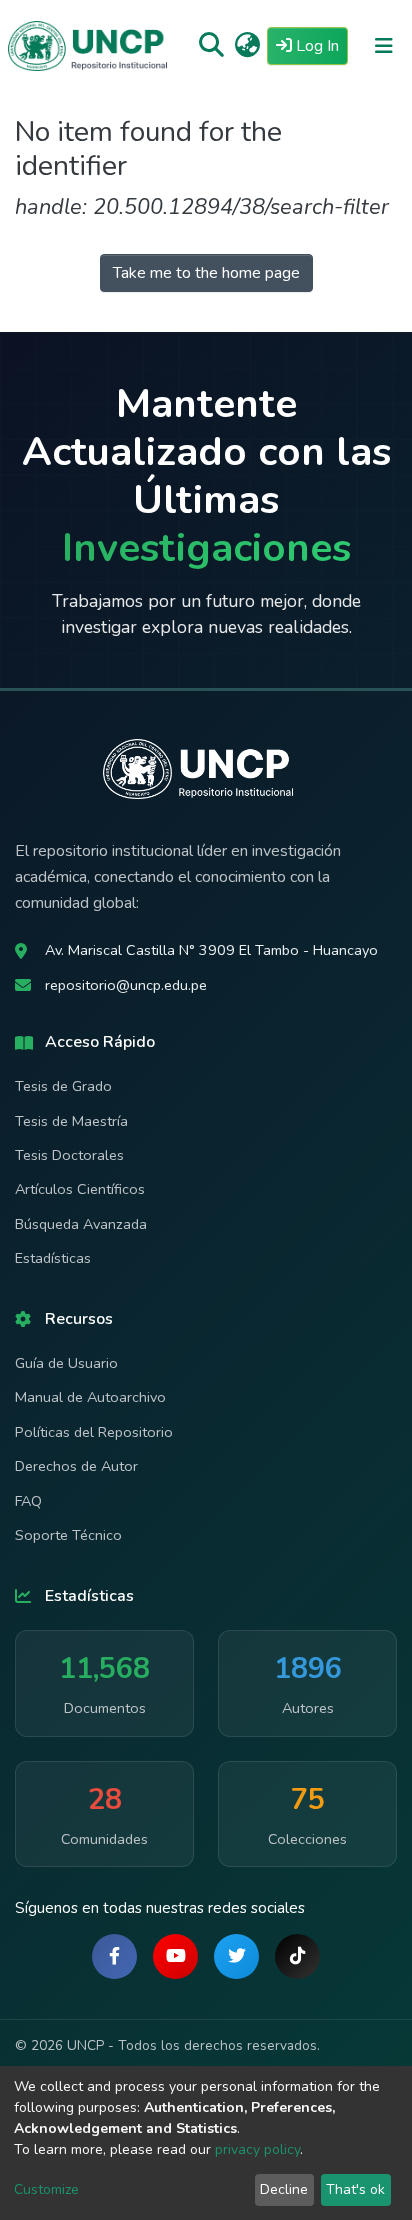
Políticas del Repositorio (94, 1432)
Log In (320, 45)
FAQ (28, 1501)
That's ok (355, 2189)
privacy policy (257, 2149)
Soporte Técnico (68, 1535)
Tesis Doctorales (69, 1155)
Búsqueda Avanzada (81, 1224)
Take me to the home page (206, 273)
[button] (247, 46)
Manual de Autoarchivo (90, 1397)
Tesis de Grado (63, 1086)
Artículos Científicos (80, 1189)
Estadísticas (53, 1258)
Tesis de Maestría (71, 1121)
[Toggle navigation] (384, 46)
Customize (46, 2189)
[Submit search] (211, 46)
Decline (284, 2189)
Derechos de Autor (76, 1466)
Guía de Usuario (66, 1363)
